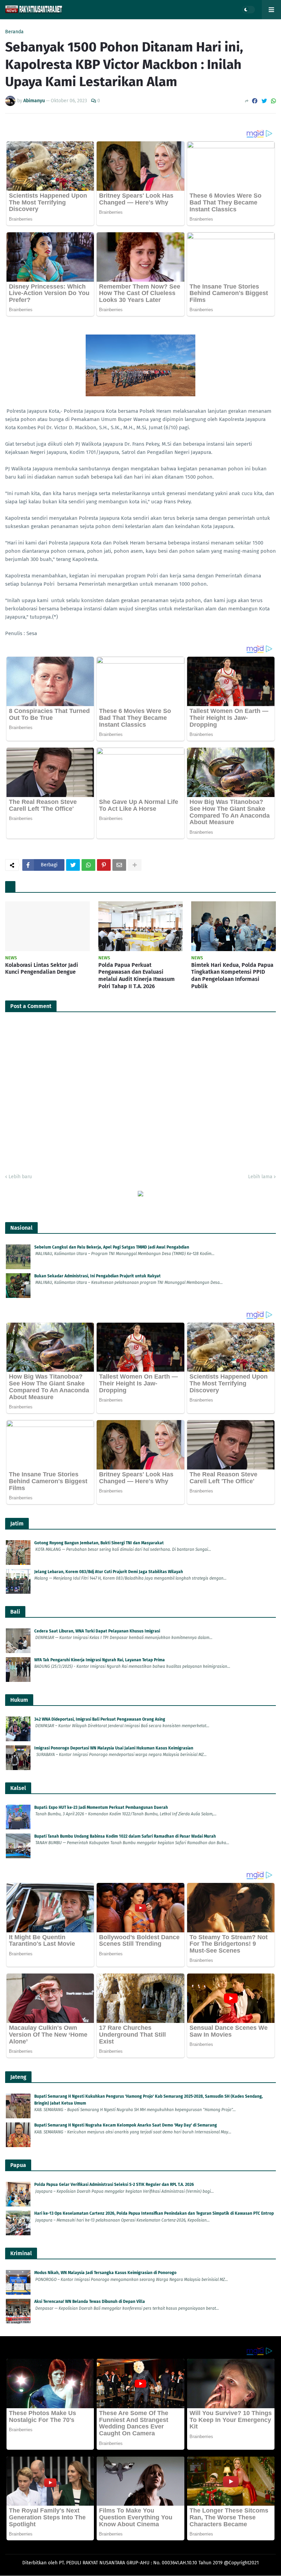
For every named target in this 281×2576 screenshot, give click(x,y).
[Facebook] (255, 101)
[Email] (119, 865)
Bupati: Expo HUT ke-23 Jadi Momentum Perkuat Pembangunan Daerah (101, 1807)
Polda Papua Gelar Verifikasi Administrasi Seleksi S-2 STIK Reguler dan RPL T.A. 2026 (114, 2185)
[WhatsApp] (273, 101)
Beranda (14, 32)
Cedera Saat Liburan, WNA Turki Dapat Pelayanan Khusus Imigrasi (97, 1631)
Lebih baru (20, 1177)
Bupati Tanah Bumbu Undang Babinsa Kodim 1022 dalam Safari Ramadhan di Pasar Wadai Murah (125, 1836)
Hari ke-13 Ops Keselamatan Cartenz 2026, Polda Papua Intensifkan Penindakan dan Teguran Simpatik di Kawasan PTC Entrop (154, 2213)
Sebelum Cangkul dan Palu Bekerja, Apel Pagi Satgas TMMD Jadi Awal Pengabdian (112, 1247)
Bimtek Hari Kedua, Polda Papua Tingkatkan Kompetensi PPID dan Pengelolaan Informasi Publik (232, 976)
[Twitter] (264, 101)
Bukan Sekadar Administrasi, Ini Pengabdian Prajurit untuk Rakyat (97, 1276)
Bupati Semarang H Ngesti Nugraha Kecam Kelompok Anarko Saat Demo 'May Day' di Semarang (126, 2125)
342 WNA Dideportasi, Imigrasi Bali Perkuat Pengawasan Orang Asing (100, 1719)
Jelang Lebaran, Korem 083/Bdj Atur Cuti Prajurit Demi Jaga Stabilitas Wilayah (109, 1572)
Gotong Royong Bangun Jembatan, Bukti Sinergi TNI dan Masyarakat (99, 1543)
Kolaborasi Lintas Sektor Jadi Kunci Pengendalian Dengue (42, 969)
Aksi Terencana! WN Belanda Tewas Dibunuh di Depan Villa (90, 2302)
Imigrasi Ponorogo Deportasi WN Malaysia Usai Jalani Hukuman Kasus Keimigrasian (114, 1748)
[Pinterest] (104, 865)
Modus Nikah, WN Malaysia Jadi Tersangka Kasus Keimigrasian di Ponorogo (105, 2273)
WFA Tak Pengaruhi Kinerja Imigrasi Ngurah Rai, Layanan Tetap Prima (100, 1660)
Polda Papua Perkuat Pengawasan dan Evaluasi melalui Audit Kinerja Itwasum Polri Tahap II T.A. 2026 (137, 976)
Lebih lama (260, 1177)
